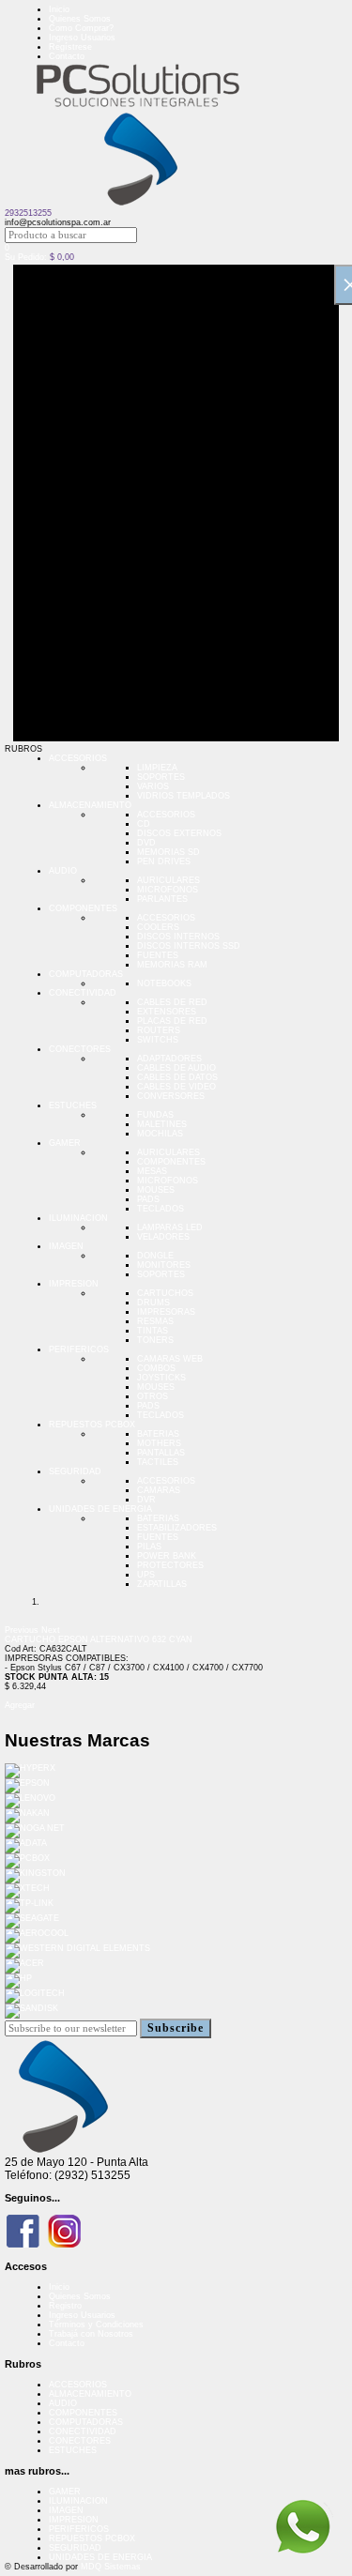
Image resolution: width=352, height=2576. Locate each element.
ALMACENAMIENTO (90, 805)
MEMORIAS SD (168, 852)
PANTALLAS (161, 1453)
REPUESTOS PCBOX (92, 1425)
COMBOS (156, 1368)
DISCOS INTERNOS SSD (189, 946)
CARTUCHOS (165, 1293)
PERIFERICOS (79, 1349)
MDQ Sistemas (111, 2567)
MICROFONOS (168, 890)
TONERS (155, 1340)
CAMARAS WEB (170, 1359)
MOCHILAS (160, 1134)
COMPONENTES (83, 908)
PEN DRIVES (164, 861)
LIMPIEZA (157, 768)
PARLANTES (162, 899)
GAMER (65, 1143)
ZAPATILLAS (162, 1584)
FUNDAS (155, 1115)
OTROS (153, 1396)
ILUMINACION (78, 1218)
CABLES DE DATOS (177, 1077)
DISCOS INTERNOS (178, 937)
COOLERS (158, 927)
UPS (146, 1575)
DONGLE (155, 1256)
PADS (148, 1199)
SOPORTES (161, 777)
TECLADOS (161, 1209)
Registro (65, 2306)
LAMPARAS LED (170, 1227)
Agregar (20, 1705)
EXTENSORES (167, 1012)
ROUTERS (159, 1030)
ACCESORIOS (78, 758)
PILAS (149, 1547)
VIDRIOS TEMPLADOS (184, 796)
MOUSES (156, 1190)
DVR (146, 1500)
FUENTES (158, 955)
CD (144, 824)
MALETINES (162, 1124)
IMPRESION (74, 1284)
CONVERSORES (171, 1096)
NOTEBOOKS (164, 983)
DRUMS (153, 1303)
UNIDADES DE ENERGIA (100, 1509)
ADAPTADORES (169, 1059)
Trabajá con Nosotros (91, 2334)
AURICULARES (168, 880)
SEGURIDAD (75, 1471)
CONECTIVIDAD (83, 993)
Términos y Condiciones (96, 2324)
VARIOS (153, 786)
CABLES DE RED (172, 1002)
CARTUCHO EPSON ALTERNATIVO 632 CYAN (99, 1639)
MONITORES (164, 1265)
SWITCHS (158, 1040)
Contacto (67, 56)
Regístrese (70, 47)
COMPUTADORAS (86, 974)
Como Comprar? (81, 28)
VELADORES (163, 1237)
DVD (146, 843)
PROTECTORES (170, 1565)
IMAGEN (66, 1246)
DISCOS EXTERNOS (179, 833)
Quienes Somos (80, 19)
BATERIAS (158, 1434)
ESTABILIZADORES (177, 1528)
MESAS (152, 1171)
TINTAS (153, 1331)
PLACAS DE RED (172, 1021)
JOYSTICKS (161, 1378)
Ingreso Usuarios (82, 38)
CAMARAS (159, 1490)
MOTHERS (159, 1443)
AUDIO (63, 871)
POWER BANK (167, 1556)
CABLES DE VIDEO (176, 1087)
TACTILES (158, 1462)
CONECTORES (80, 1049)
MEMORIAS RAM (172, 965)
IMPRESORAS (166, 1312)
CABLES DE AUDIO (176, 1068)
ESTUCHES (73, 1105)
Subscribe (176, 2028)
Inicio (59, 9)
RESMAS (155, 1321)
